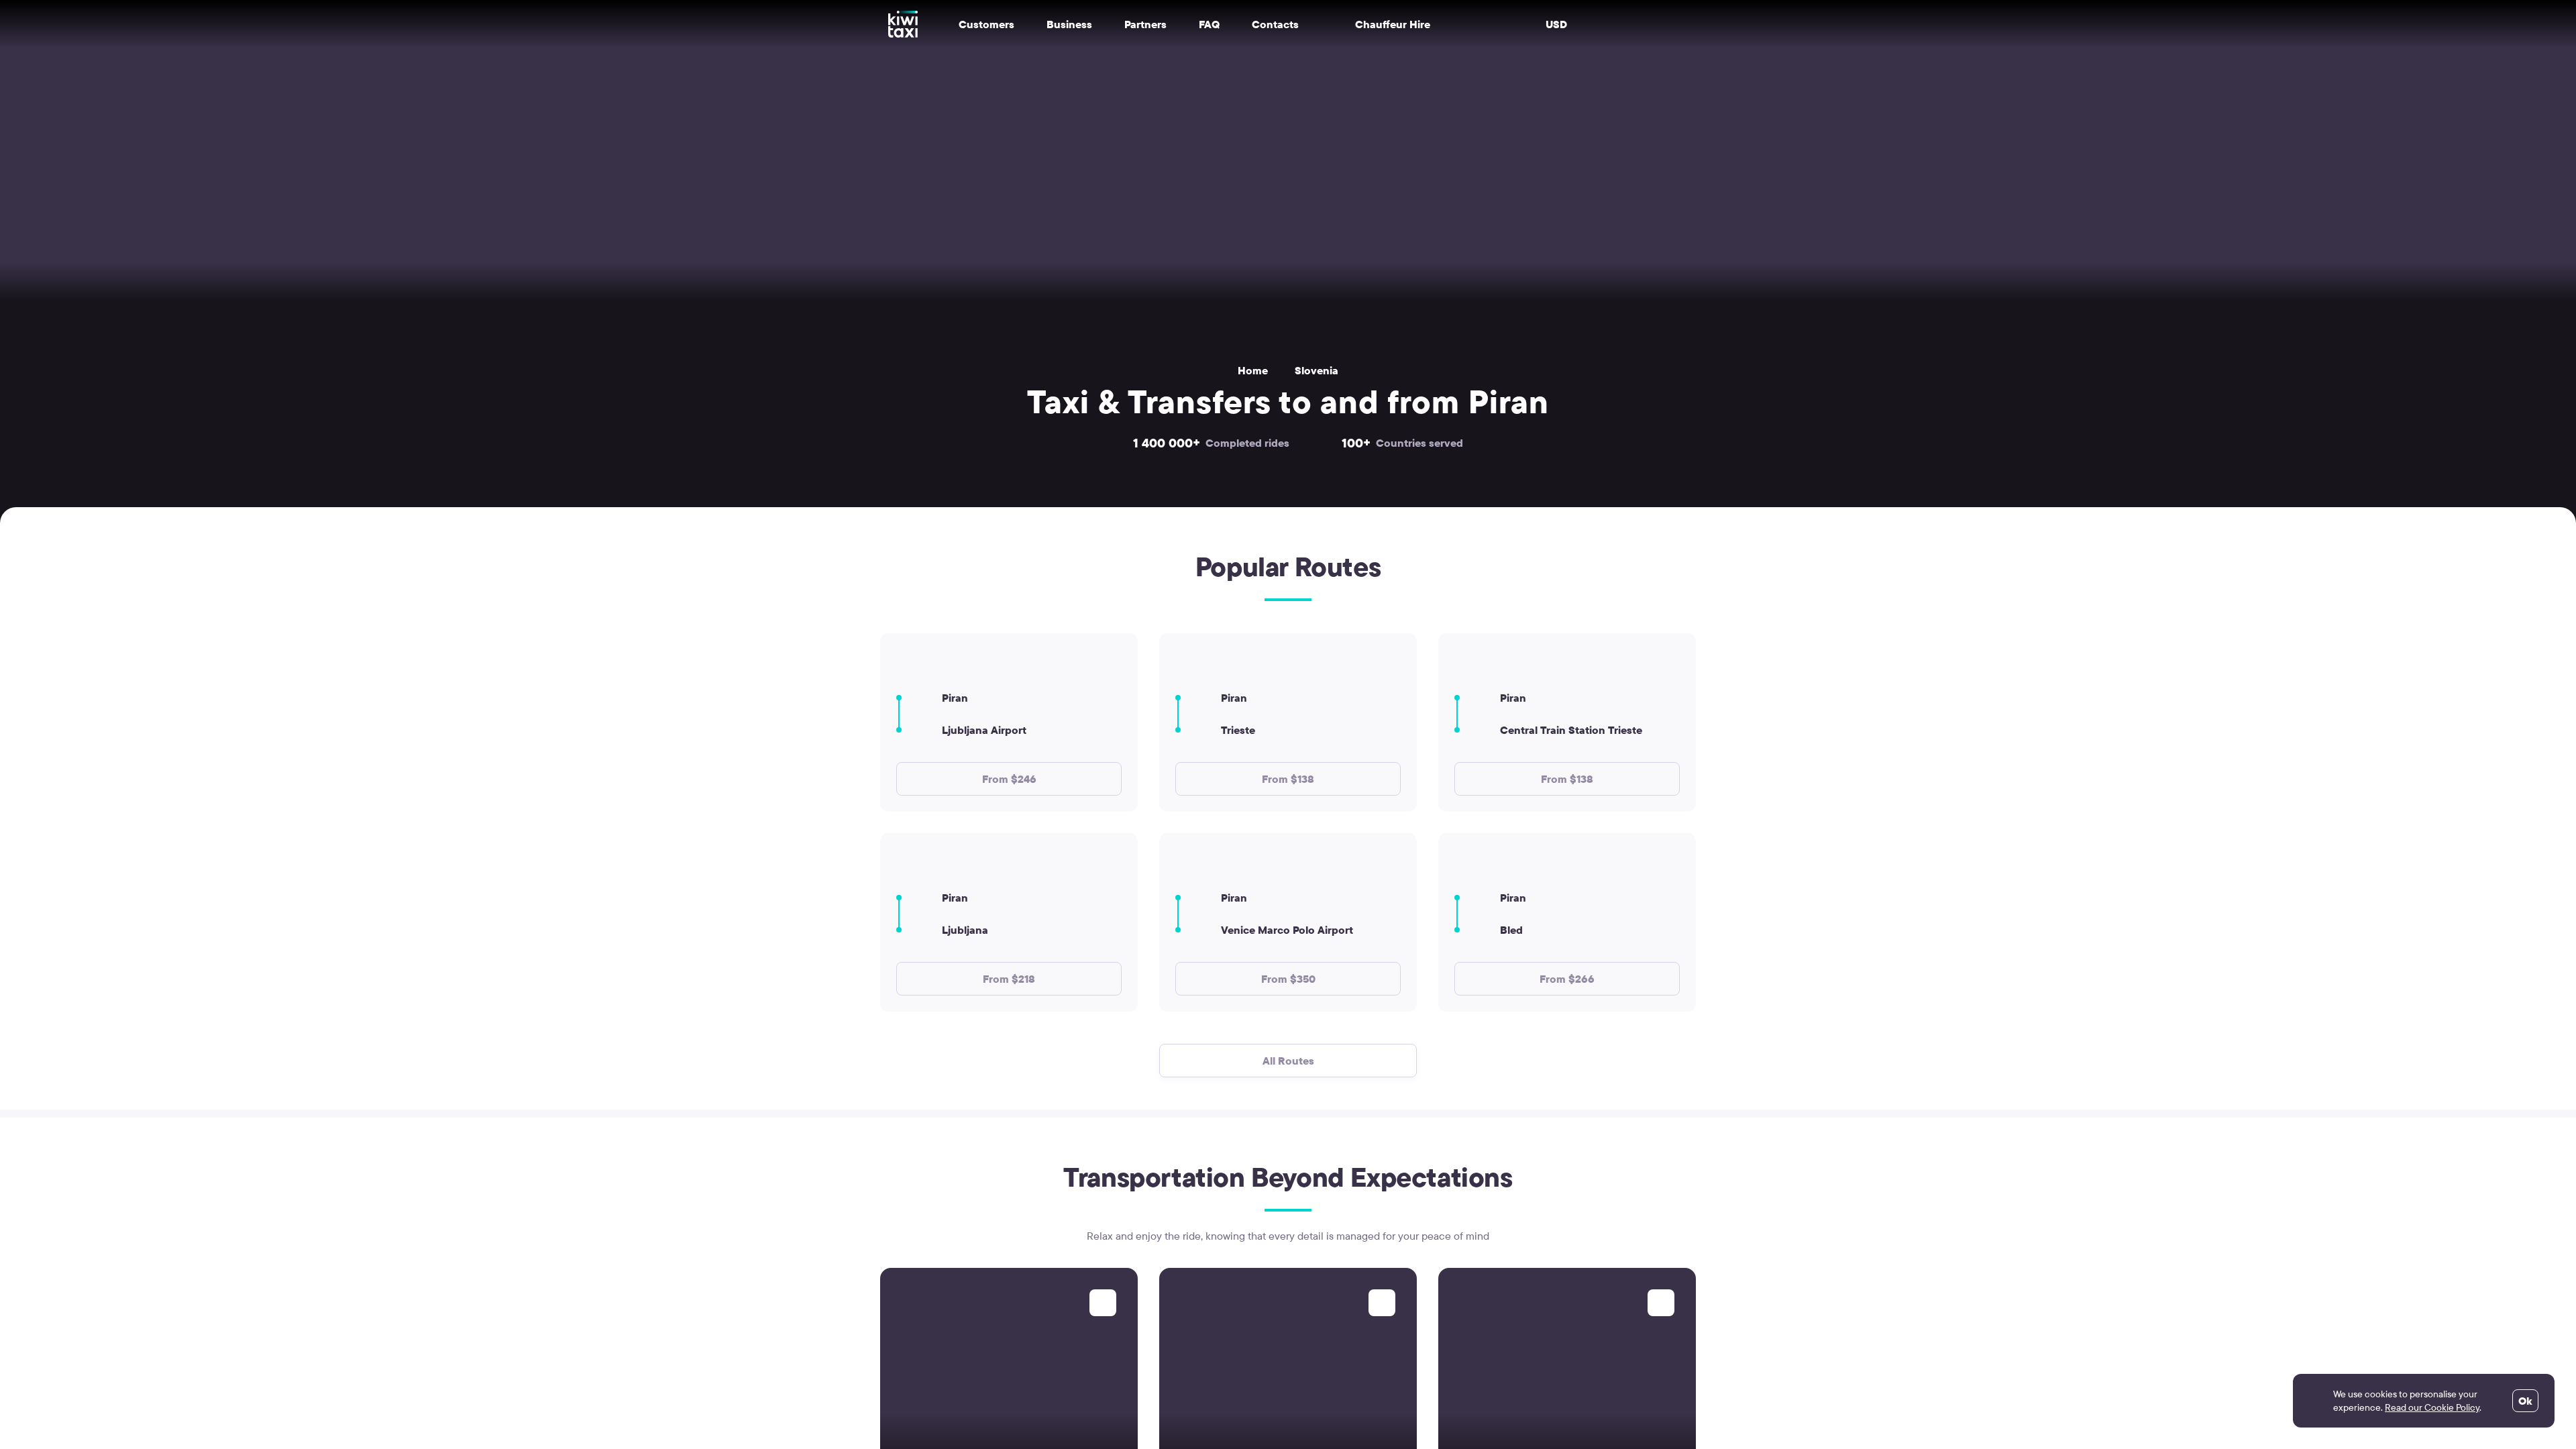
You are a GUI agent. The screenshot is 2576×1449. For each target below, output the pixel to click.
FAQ (1209, 24)
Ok (2525, 1401)
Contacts (1275, 24)
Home (1253, 370)
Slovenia (1317, 370)
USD (1556, 24)
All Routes (1288, 1061)
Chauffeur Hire (1393, 24)
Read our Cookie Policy (2432, 1407)
